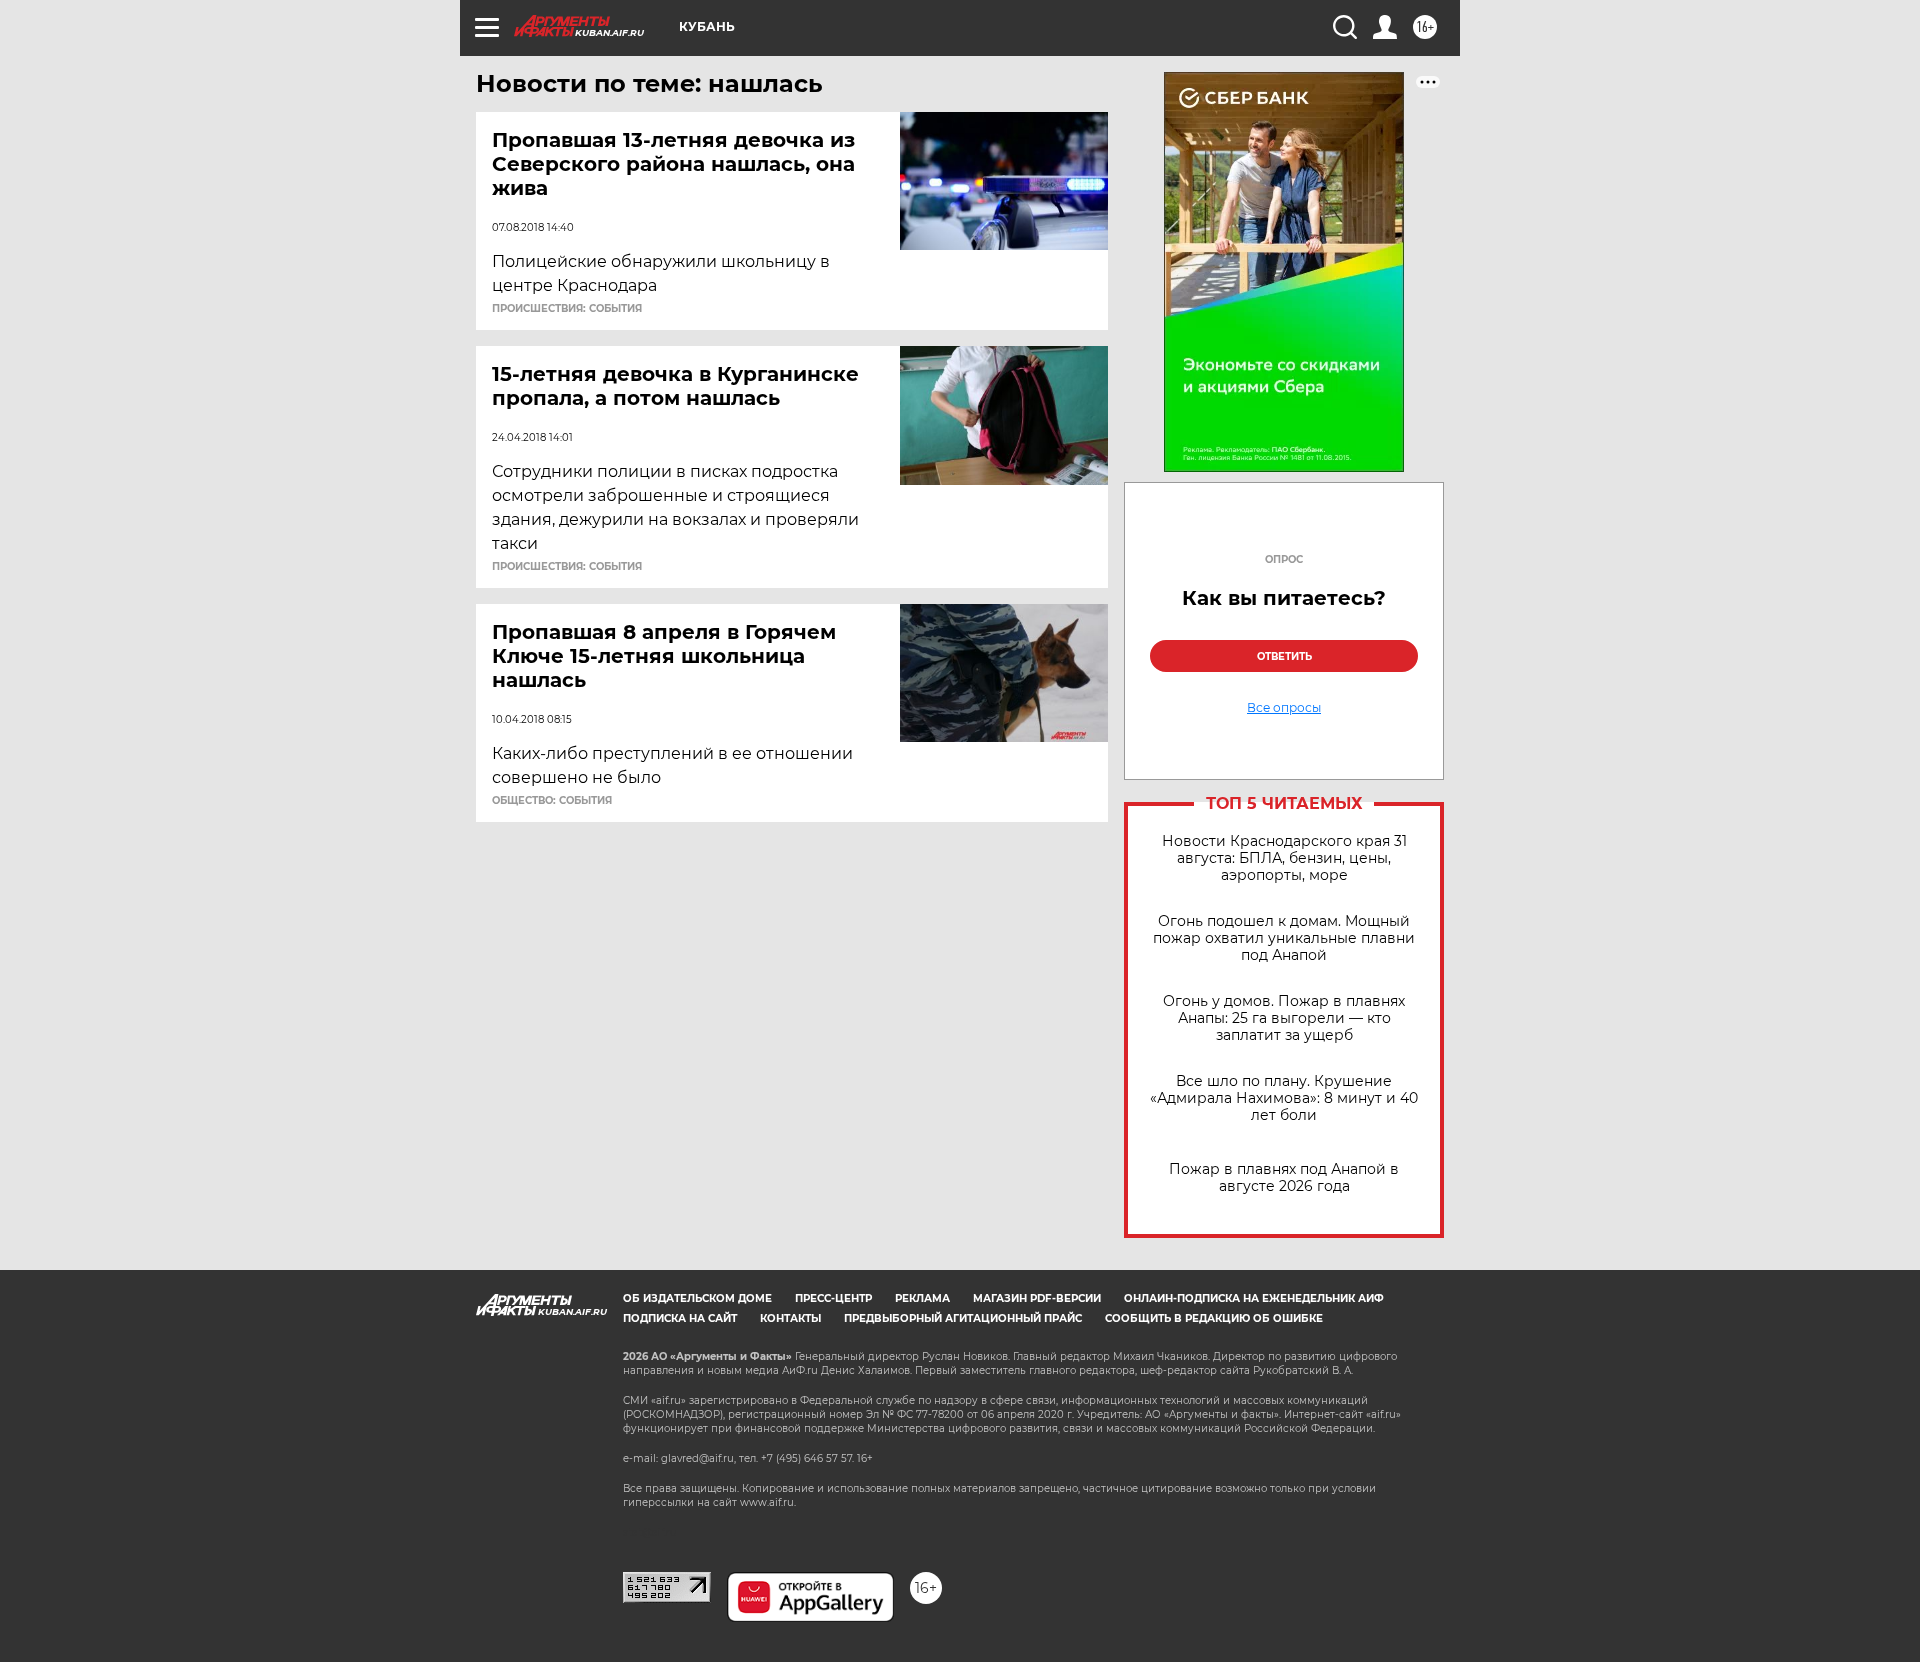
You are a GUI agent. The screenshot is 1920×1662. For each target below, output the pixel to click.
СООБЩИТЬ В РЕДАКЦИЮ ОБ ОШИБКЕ (1214, 1318)
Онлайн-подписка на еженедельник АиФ (1254, 1298)
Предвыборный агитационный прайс (963, 1318)
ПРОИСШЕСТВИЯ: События (567, 309)
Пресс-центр (833, 1298)
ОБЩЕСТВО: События (552, 801)
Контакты (790, 1318)
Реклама (922, 1298)
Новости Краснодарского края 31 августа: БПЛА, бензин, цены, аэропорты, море (1284, 858)
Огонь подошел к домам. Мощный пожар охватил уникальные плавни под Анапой (1284, 938)
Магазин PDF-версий (1037, 1298)
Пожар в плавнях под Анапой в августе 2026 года (1284, 1178)
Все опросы (1284, 708)
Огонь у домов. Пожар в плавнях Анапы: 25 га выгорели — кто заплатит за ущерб (1284, 1018)
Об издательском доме (697, 1298)
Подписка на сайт (680, 1318)
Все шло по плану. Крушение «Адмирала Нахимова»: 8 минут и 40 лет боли (1284, 1098)
